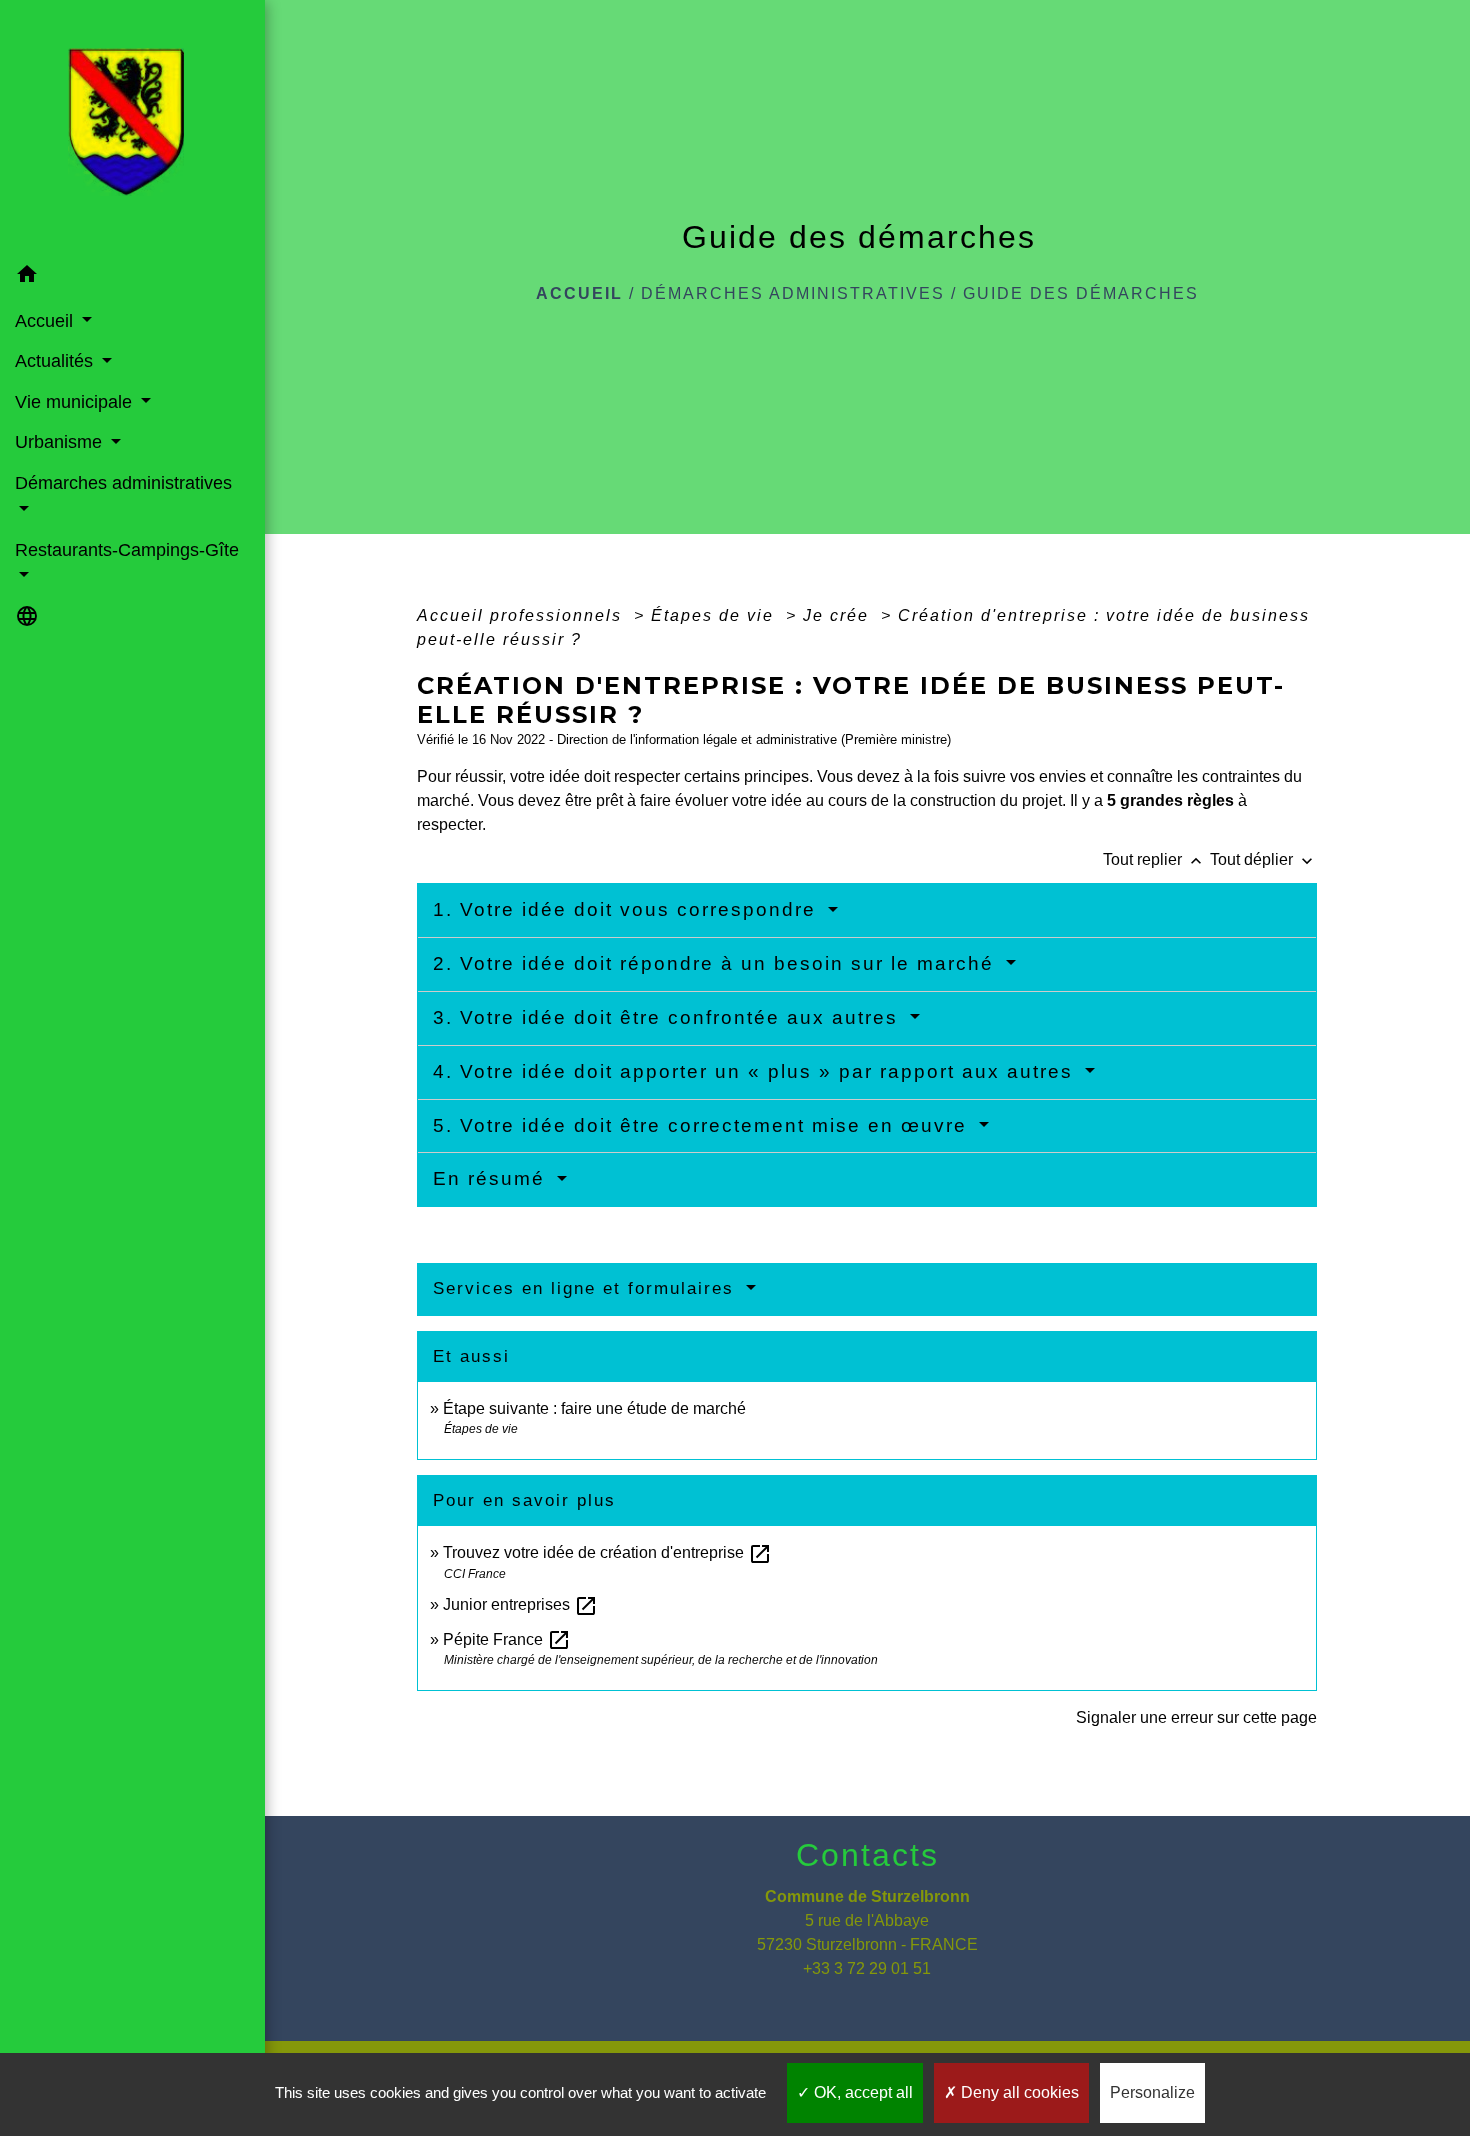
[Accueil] (132, 128)
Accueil (579, 293)
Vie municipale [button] (76, 402)
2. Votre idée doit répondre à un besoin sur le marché (717, 963)
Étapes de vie (715, 615)
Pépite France (507, 1639)
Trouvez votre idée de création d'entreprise (607, 1552)
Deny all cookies (1018, 2092)
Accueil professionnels (522, 615)
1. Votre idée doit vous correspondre (628, 909)
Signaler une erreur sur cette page (1196, 1717)
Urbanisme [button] (61, 442)
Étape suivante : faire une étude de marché (594, 1408)
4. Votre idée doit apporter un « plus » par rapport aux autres (756, 1071)
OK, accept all (861, 2092)
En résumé (492, 1178)
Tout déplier (1263, 859)
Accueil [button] (46, 321)
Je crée (839, 615)
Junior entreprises (520, 1604)
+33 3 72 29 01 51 (867, 1968)
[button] (132, 277)
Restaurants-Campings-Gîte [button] (127, 550)
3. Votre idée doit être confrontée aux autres (669, 1017)
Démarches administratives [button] (123, 483)
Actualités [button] (56, 361)
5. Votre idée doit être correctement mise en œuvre (703, 1125)
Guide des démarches (1081, 293)
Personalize (1152, 2092)
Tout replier (1154, 859)
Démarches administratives (793, 293)
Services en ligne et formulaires (587, 1288)
